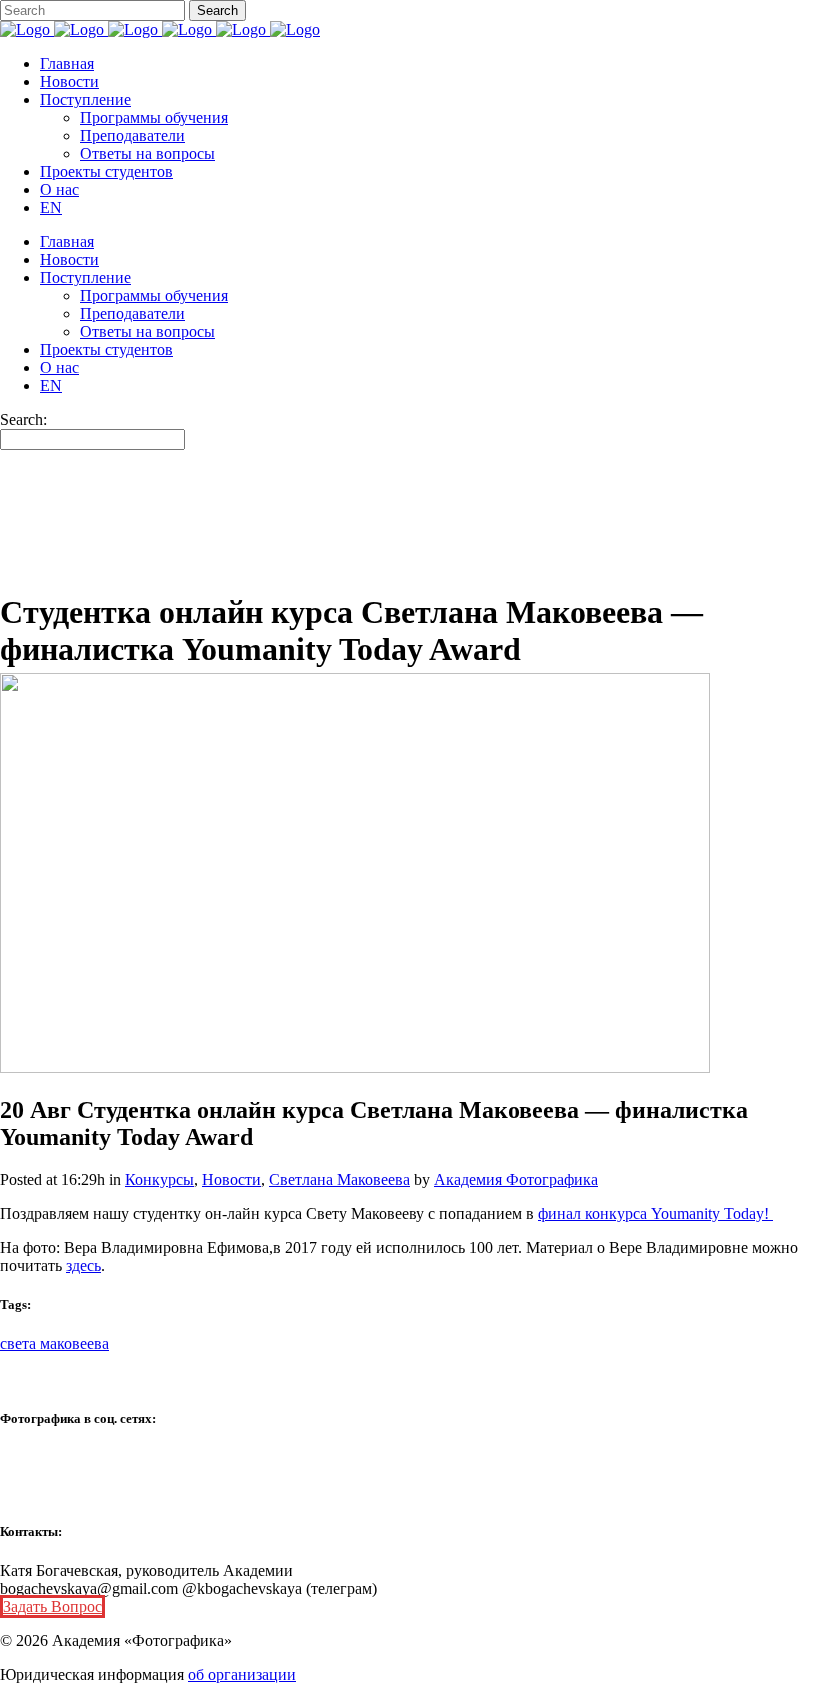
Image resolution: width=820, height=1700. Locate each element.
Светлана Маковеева (339, 1179)
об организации (242, 1674)
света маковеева (54, 1343)
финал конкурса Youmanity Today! (655, 1213)
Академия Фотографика (516, 1179)
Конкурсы (159, 1179)
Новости (231, 1179)
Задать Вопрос (52, 1606)
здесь (83, 1265)
